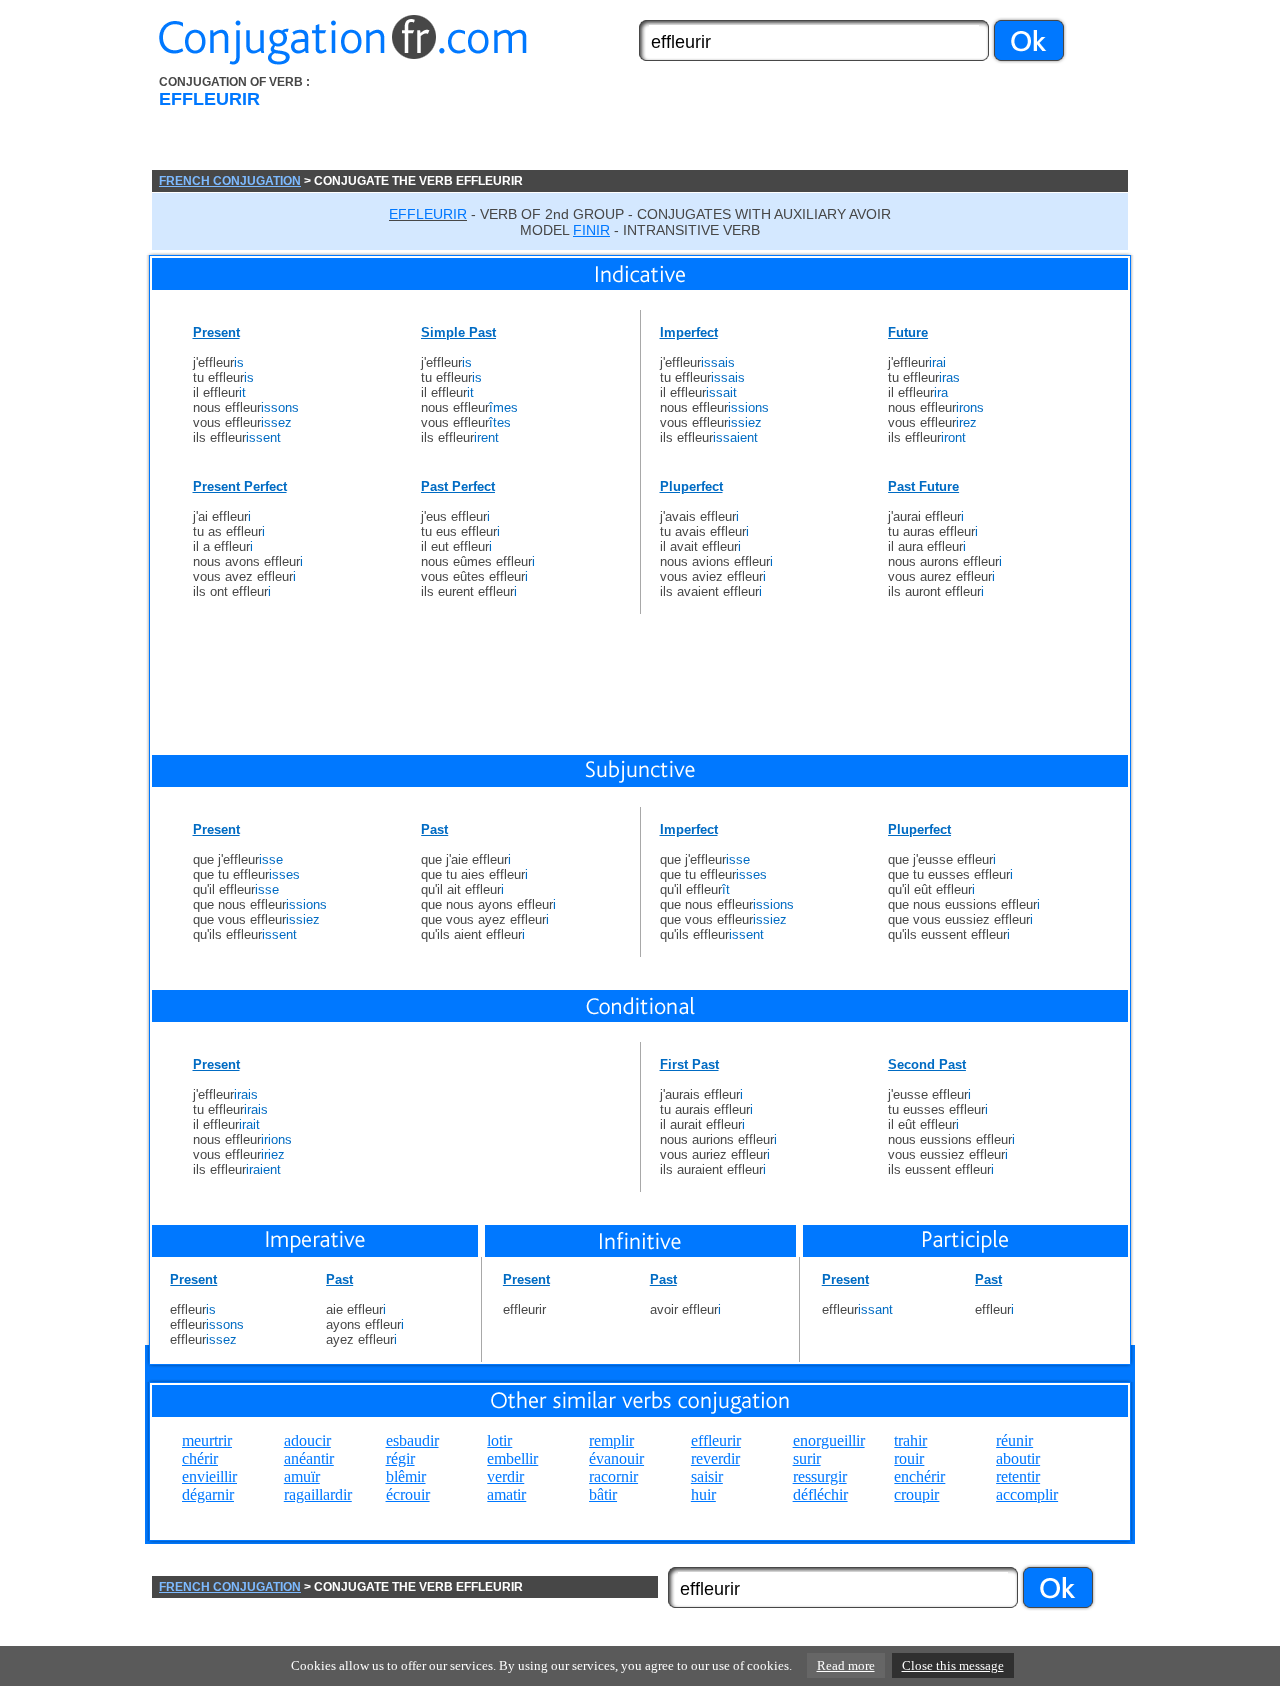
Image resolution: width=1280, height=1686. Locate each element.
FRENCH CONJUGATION (230, 181)
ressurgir (820, 1476)
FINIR (591, 230)
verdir (505, 1476)
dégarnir (208, 1494)
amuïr (302, 1476)
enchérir (919, 1476)
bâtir (603, 1494)
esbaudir (412, 1440)
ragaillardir (318, 1494)
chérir (200, 1458)
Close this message (953, 1665)
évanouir (616, 1458)
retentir (1018, 1476)
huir (703, 1494)
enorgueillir (829, 1440)
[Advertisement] (753, 123)
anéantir (309, 1458)
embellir (512, 1458)
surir (807, 1458)
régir (400, 1458)
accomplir (1027, 1494)
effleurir (716, 1440)
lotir (499, 1440)
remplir (611, 1440)
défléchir (820, 1494)
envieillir (209, 1476)
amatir (506, 1494)
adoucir (307, 1440)
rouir (909, 1458)
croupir (916, 1494)
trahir (910, 1440)
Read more (846, 1665)
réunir (1014, 1440)
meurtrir (207, 1440)
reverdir (715, 1458)
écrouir (408, 1494)
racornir (613, 1476)
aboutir (1018, 1458)
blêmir (406, 1476)
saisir (707, 1476)
